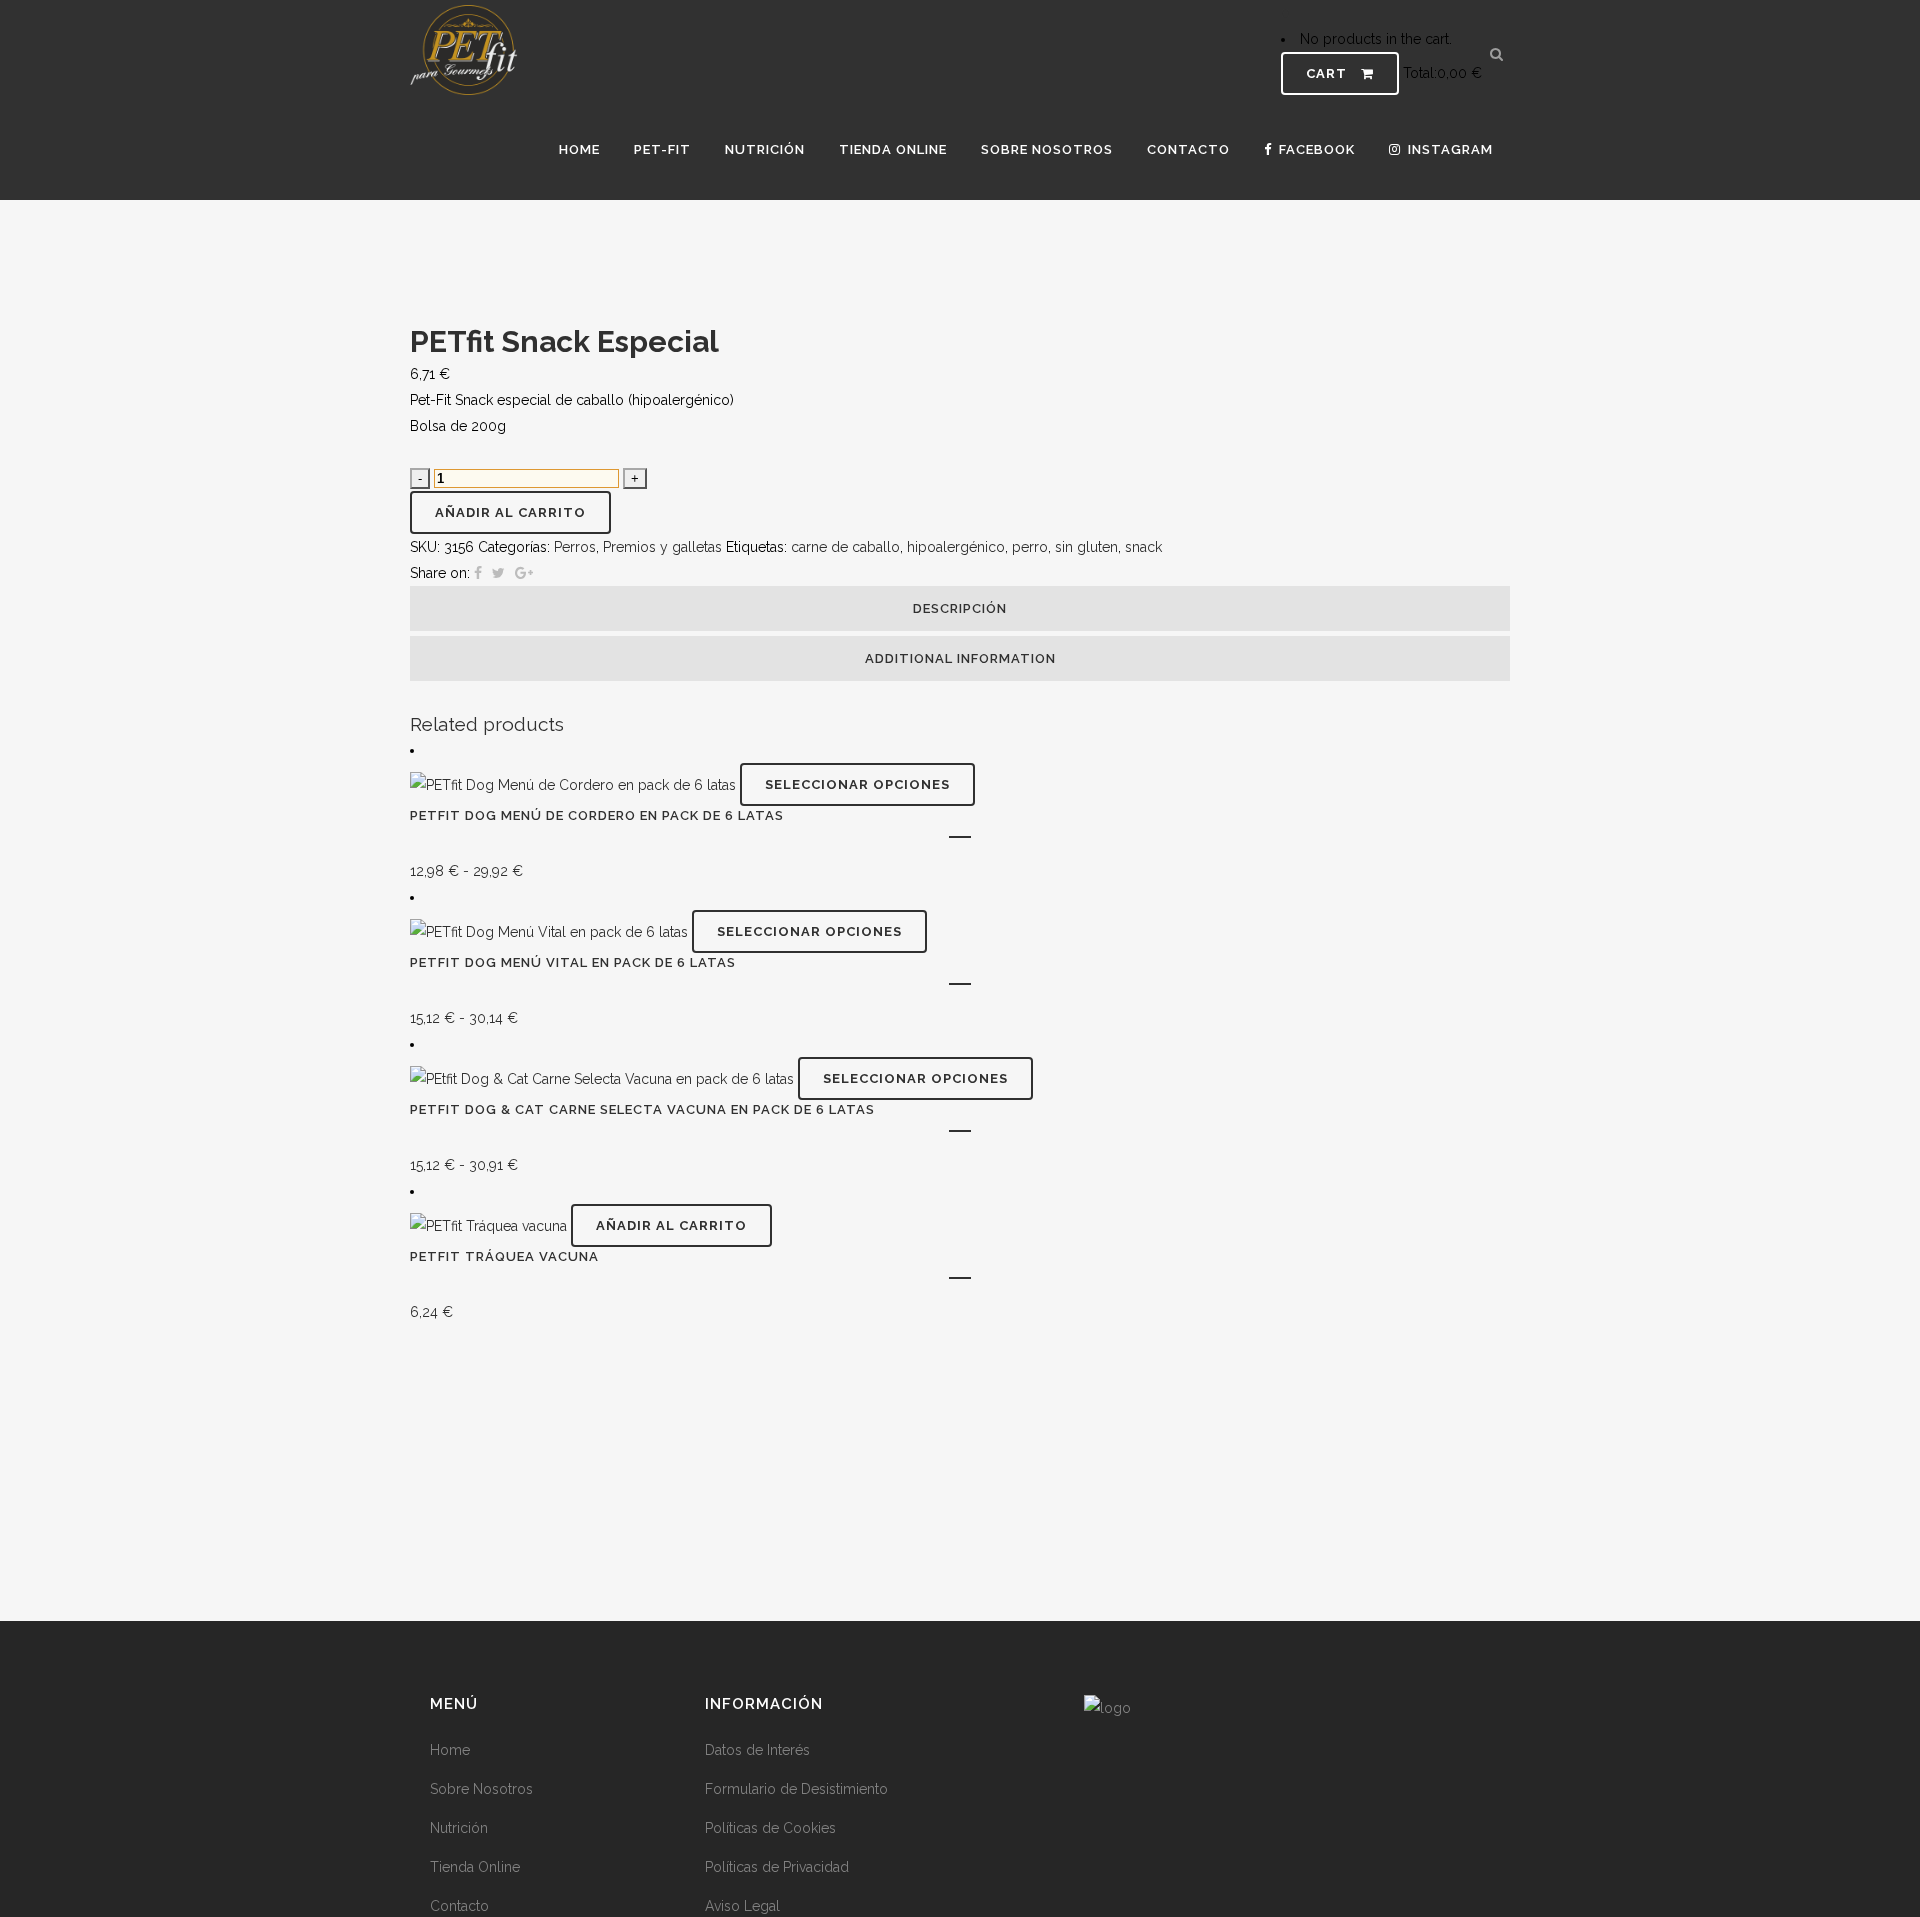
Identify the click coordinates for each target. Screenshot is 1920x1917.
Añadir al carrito (510, 512)
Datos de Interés (757, 1750)
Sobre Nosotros (481, 1789)
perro (1030, 547)
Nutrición (459, 1828)
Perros (575, 547)
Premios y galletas (662, 547)
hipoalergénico (956, 547)
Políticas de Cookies (770, 1828)
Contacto (459, 1906)
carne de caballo (845, 547)
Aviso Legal (742, 1906)
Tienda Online (475, 1867)
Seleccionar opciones (857, 784)
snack (1143, 547)
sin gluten (1086, 547)
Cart (1328, 73)
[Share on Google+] (524, 573)
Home (450, 1750)
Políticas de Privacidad (777, 1867)
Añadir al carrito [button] (671, 1225)
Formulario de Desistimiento (796, 1789)
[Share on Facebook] (478, 573)
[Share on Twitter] (498, 573)
